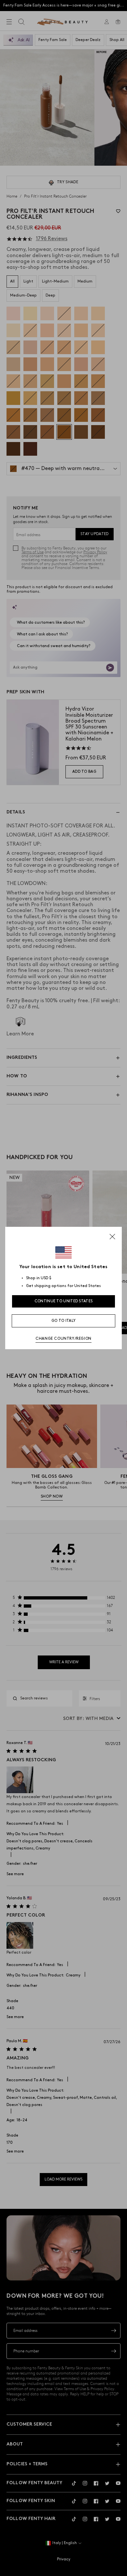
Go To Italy (63, 1321)
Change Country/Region (63, 1339)
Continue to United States (64, 1301)
